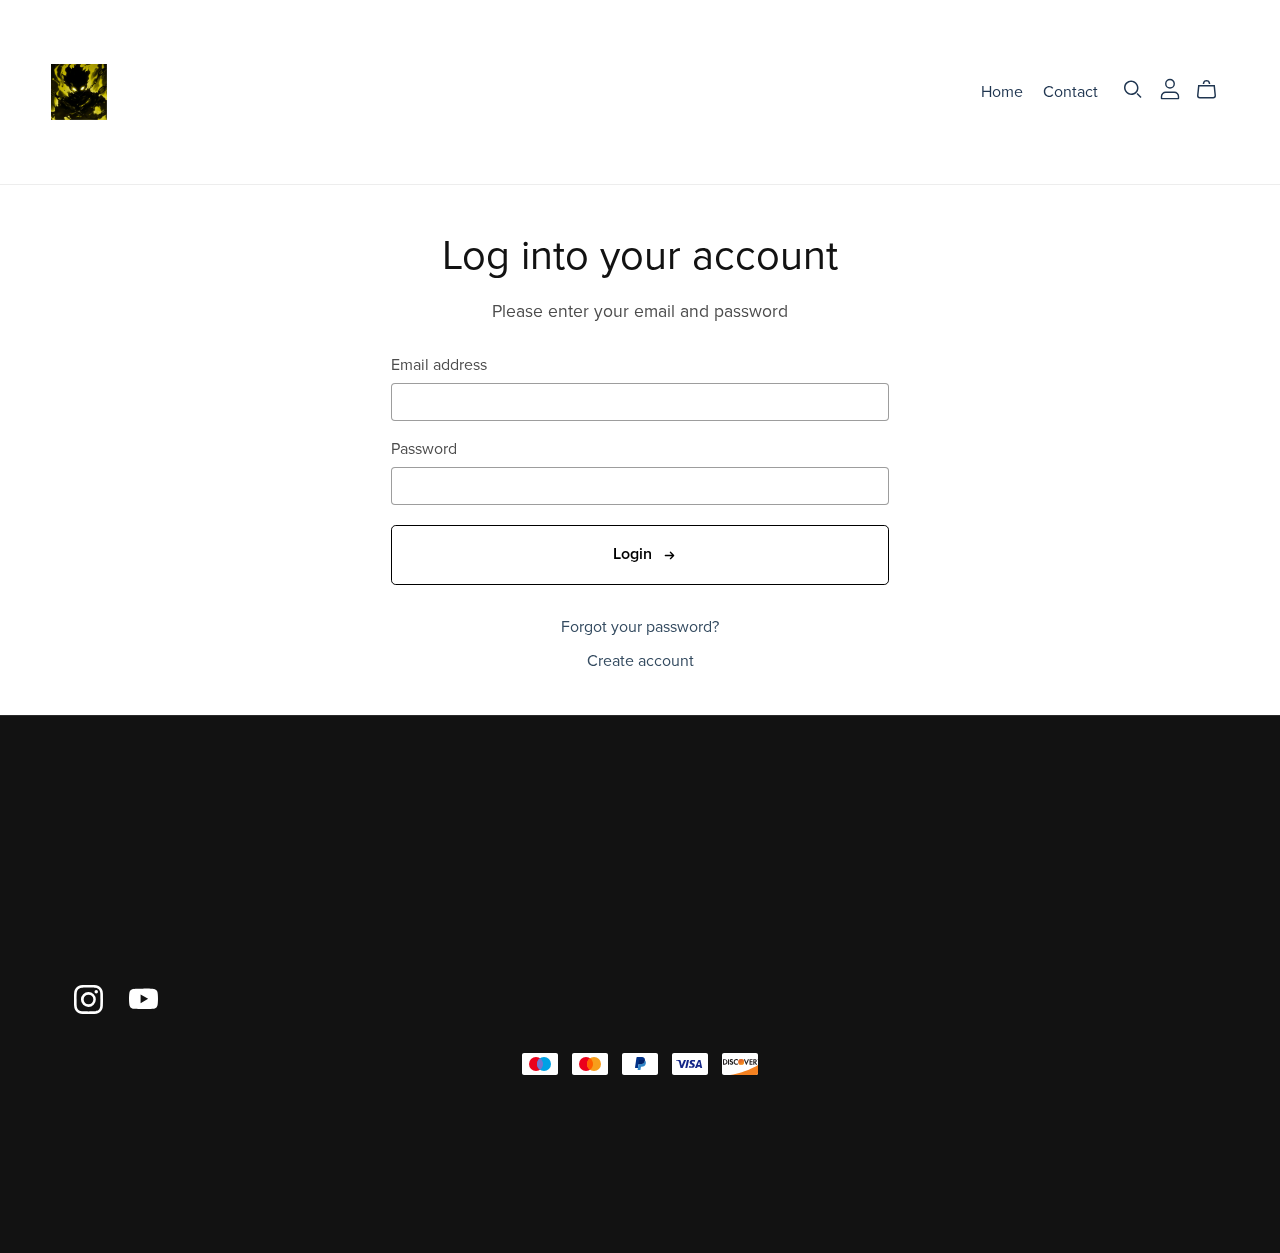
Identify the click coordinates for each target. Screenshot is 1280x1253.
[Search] (1133, 89)
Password (424, 449)
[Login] (1170, 87)
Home (1002, 91)
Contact (1070, 91)
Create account (640, 661)
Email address (439, 365)
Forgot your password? (640, 627)
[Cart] (1214, 90)
